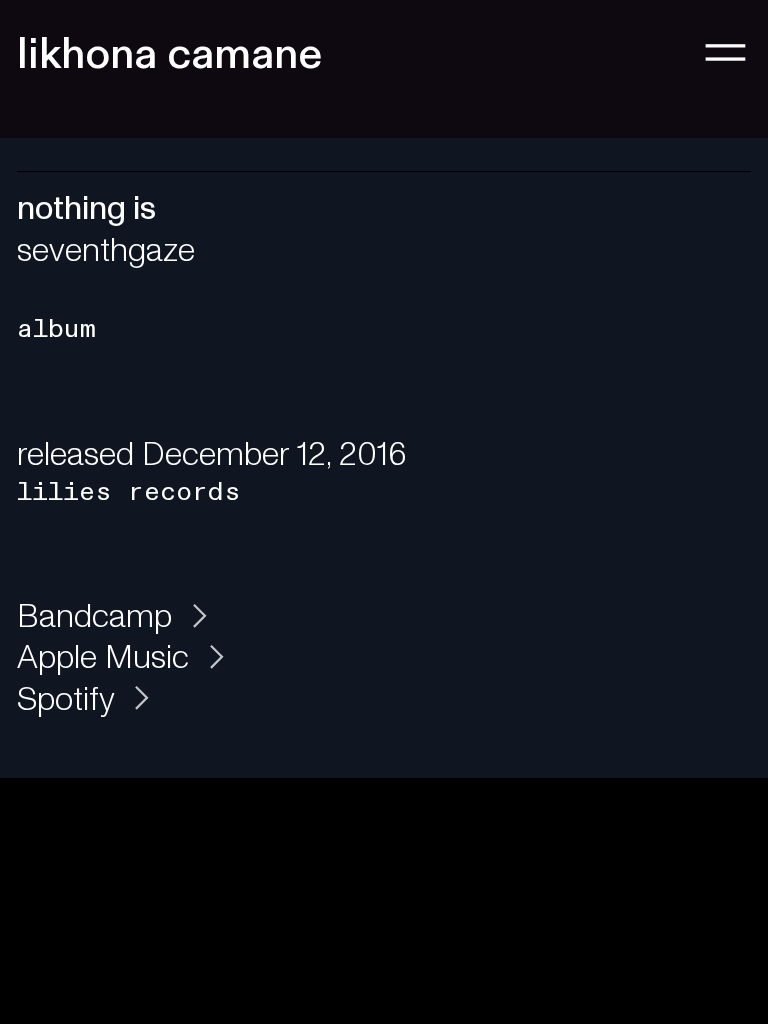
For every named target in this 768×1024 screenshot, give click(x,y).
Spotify (69, 699)
